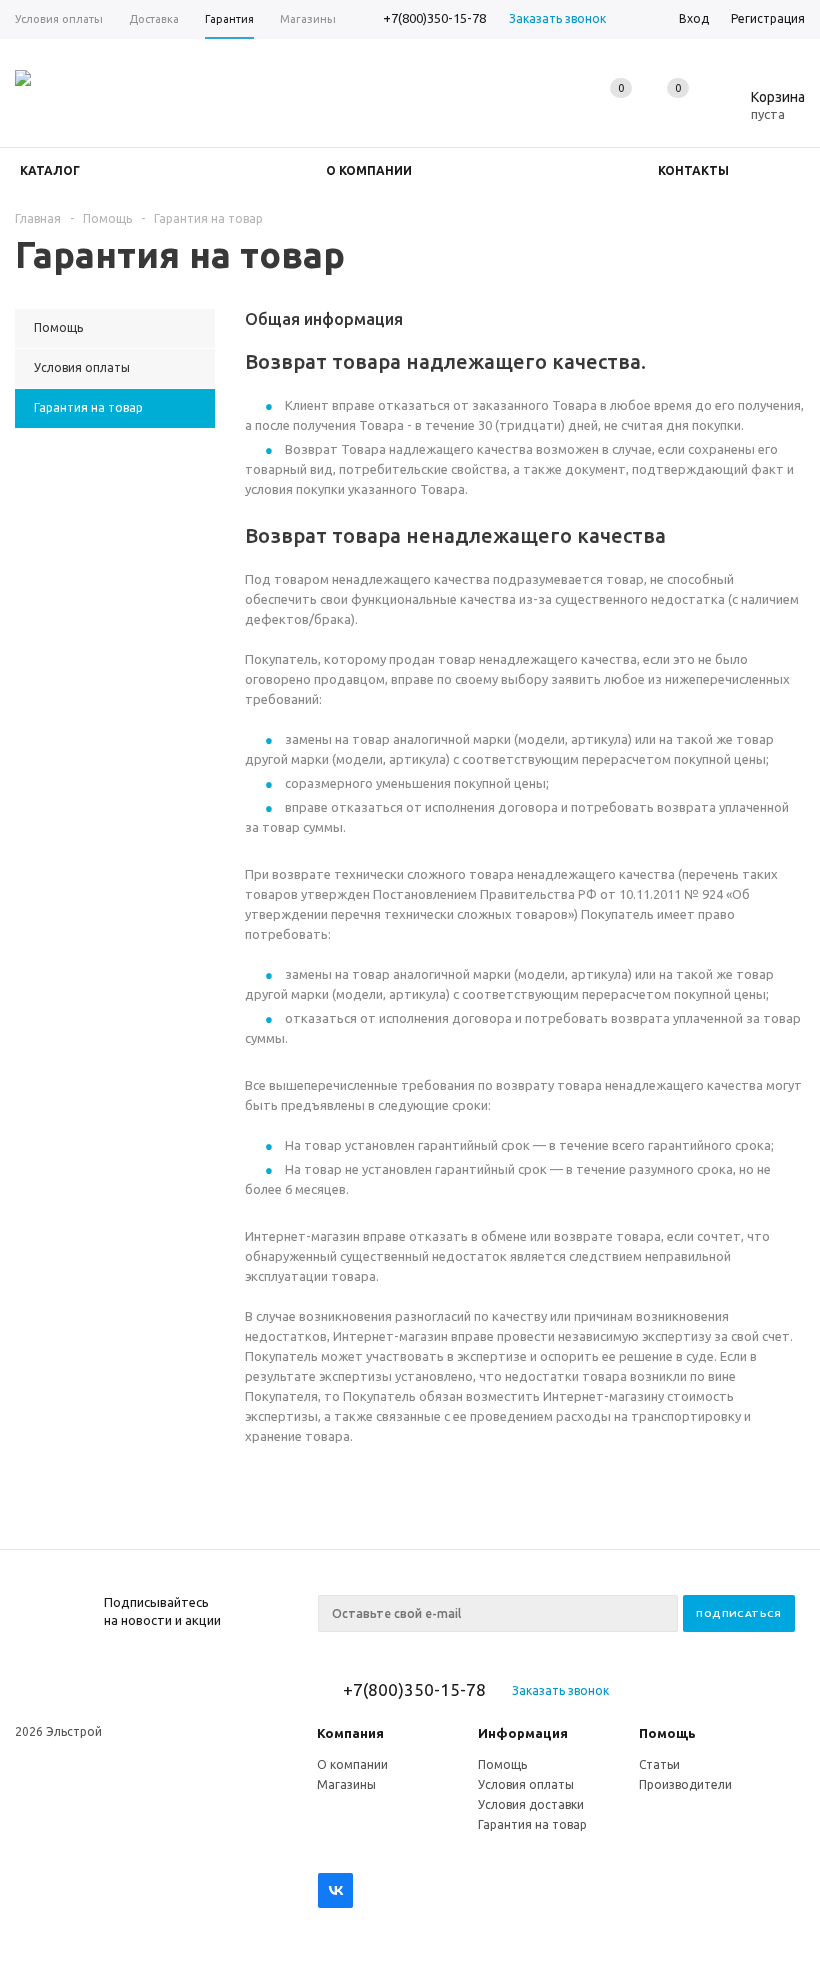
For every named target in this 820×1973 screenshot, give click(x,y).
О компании (352, 1764)
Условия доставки (531, 1804)
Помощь (667, 1733)
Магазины (346, 1784)
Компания (350, 1733)
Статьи (659, 1764)
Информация (523, 1733)
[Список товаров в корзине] (763, 111)
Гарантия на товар (532, 1824)
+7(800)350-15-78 (434, 18)
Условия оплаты (526, 1784)
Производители (685, 1784)
